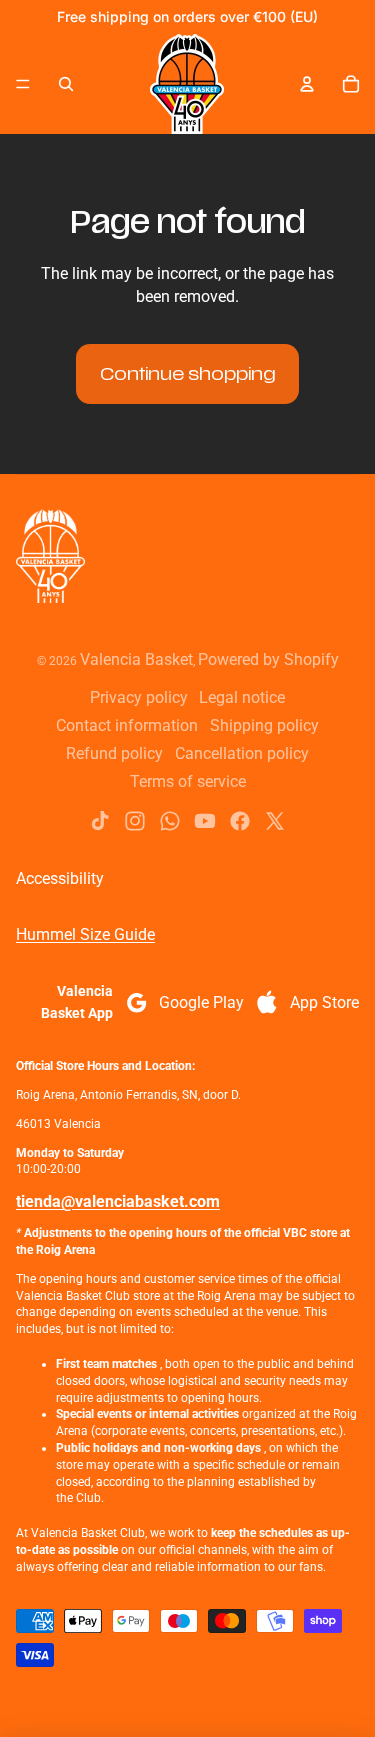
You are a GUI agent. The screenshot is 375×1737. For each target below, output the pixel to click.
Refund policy (114, 753)
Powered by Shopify (268, 659)
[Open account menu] (307, 84)
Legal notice (242, 697)
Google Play (201, 1002)
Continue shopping (187, 374)
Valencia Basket (136, 659)
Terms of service (188, 781)
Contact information (127, 725)
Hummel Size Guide (85, 934)
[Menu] (23, 84)
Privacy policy (139, 697)
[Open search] (66, 84)
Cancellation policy (242, 753)
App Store (324, 1002)
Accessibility (60, 878)
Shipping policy (264, 725)
